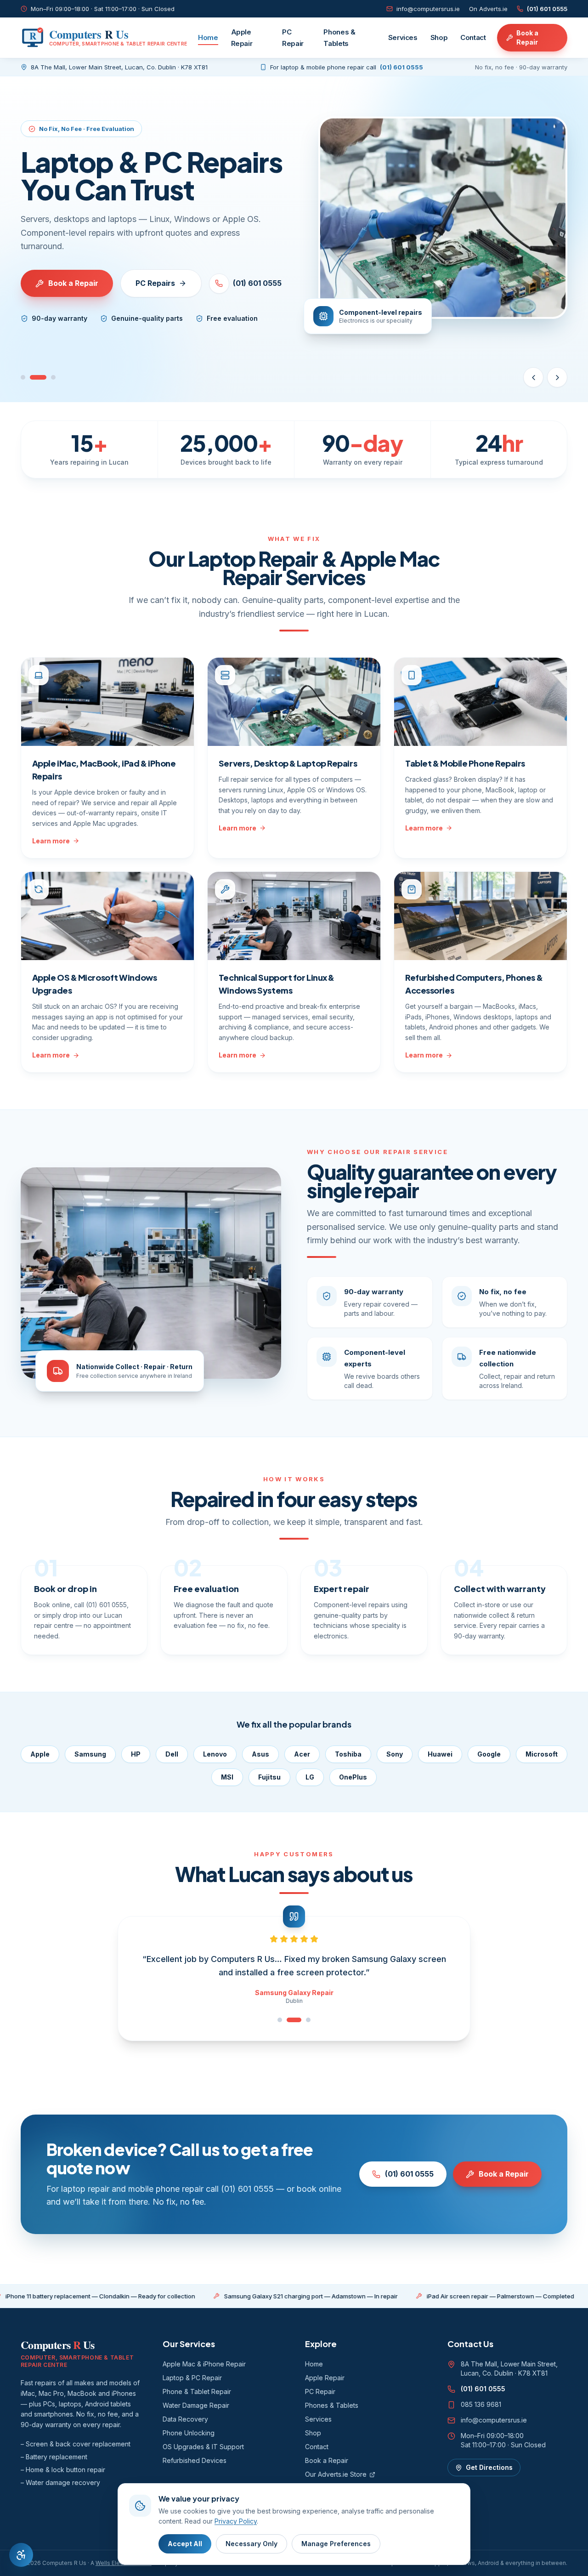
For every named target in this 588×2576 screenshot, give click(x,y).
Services (403, 37)
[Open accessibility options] (21, 2555)
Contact (473, 37)
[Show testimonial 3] (308, 2020)
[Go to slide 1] (23, 377)
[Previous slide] (533, 377)
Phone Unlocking (189, 2433)
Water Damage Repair (196, 2405)
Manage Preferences (336, 2544)
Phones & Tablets (339, 38)
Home (208, 37)
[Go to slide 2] (38, 377)
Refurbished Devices (195, 2460)
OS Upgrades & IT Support (203, 2447)
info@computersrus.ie (428, 9)
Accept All (185, 2544)
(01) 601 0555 (547, 9)
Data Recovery (185, 2419)
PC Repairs (155, 283)
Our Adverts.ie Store (336, 2474)
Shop (439, 37)
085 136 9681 (481, 2404)
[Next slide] (557, 377)
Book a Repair (527, 37)
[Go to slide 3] (53, 377)
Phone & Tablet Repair (197, 2391)
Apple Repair (242, 38)
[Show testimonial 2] (294, 2020)
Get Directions (489, 2467)
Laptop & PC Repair (192, 2378)
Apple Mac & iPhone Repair (204, 2364)
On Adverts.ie (488, 9)
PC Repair (293, 38)
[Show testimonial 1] (280, 2020)
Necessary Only (252, 2544)
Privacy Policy (236, 2521)
